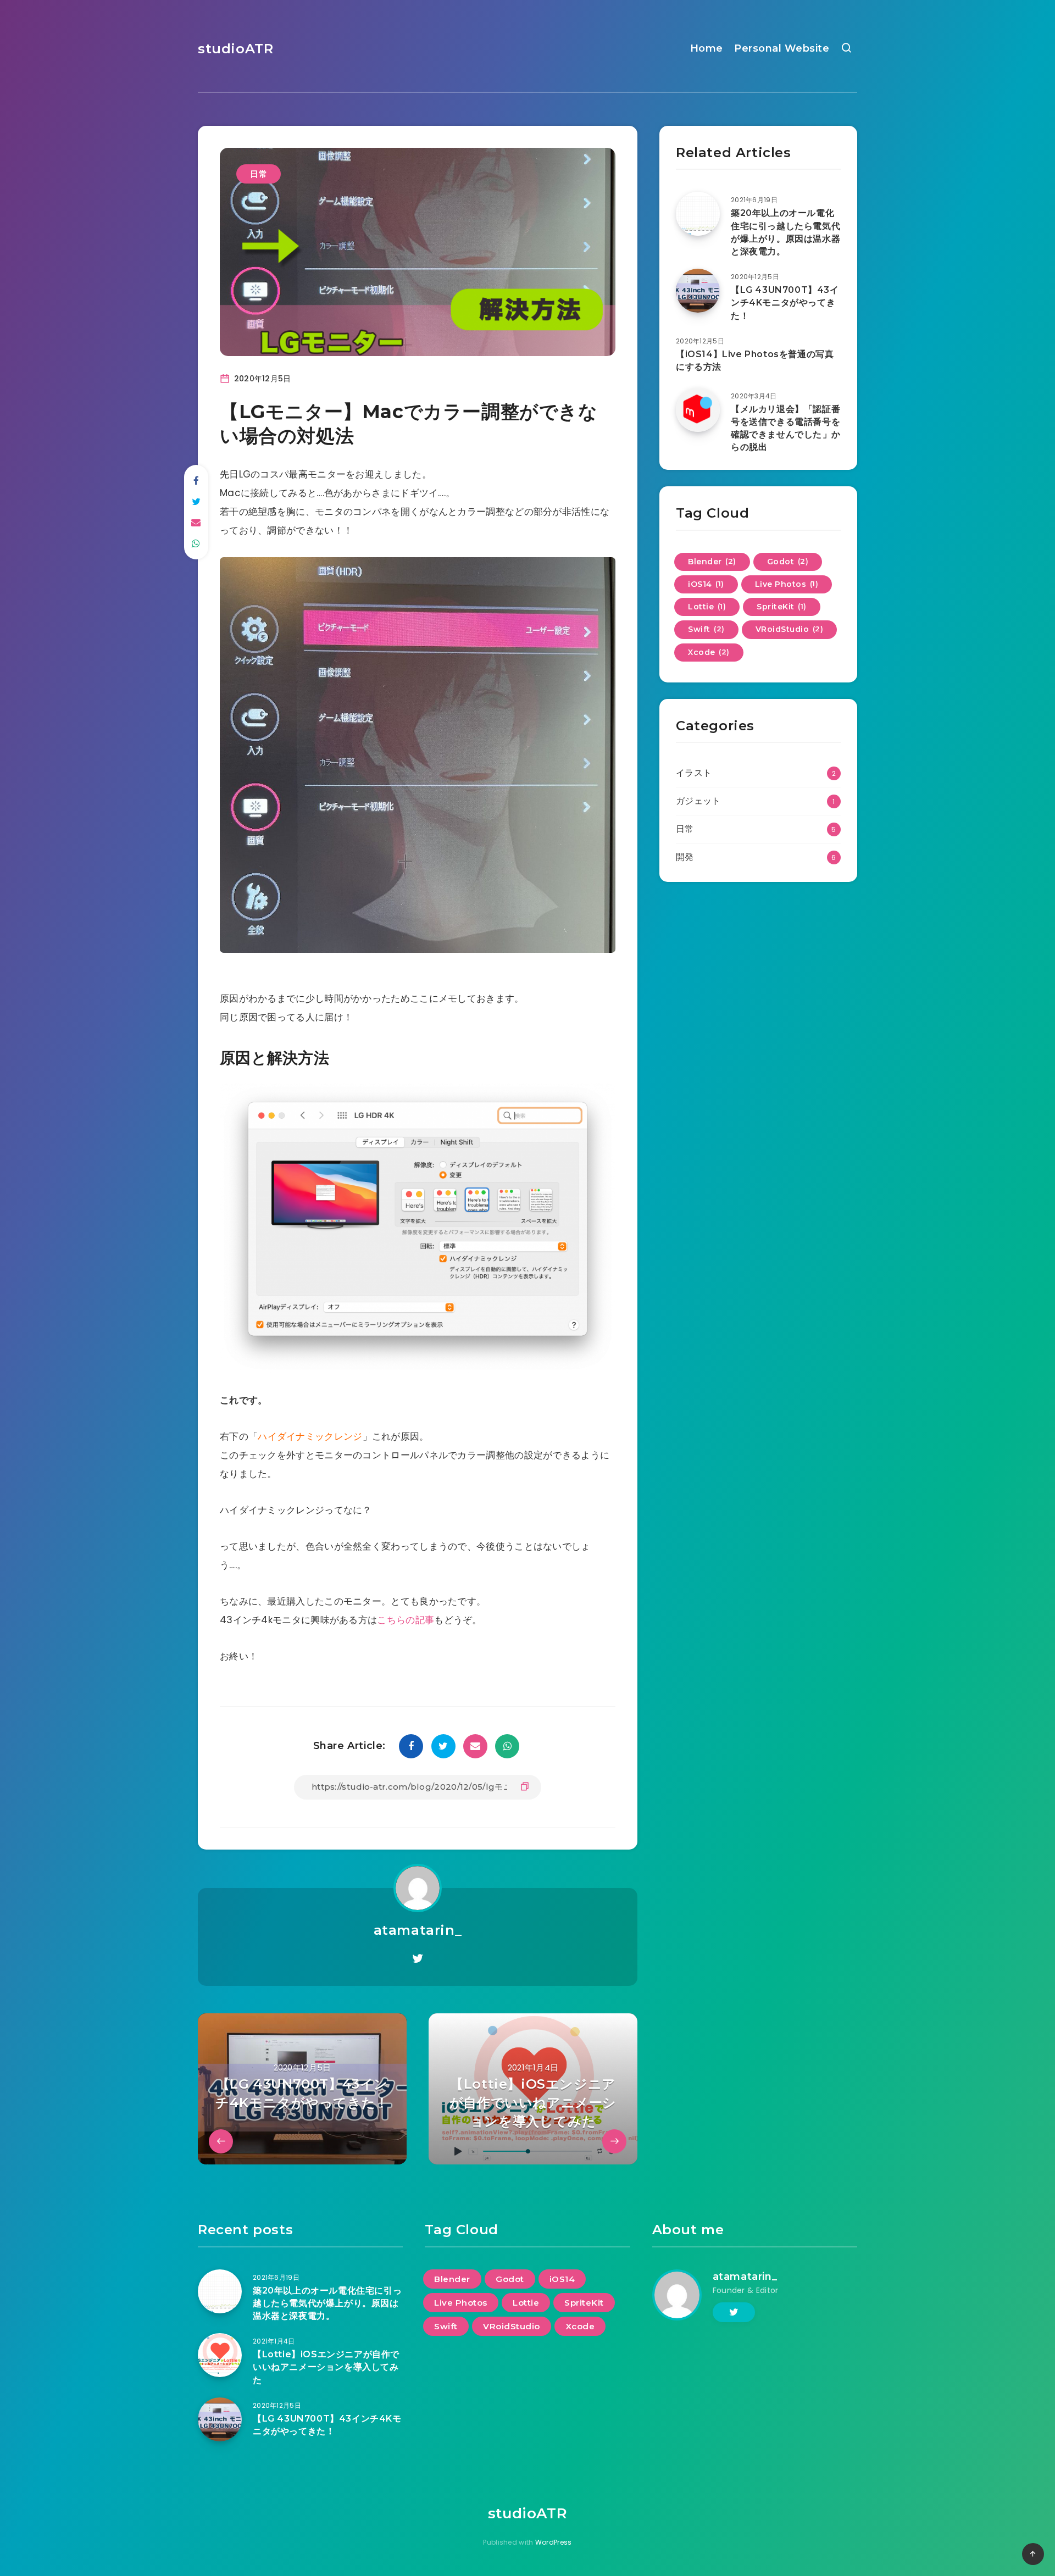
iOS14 (706, 584)
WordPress (554, 2542)
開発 (685, 857)
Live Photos (787, 584)
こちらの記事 (406, 1620)
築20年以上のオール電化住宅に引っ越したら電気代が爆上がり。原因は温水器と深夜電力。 (785, 232)
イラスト (694, 773)
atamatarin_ (418, 1930)
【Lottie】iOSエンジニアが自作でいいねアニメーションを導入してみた (326, 2367)
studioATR (235, 49)
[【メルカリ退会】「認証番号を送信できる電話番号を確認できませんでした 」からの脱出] (698, 410)
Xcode (709, 652)
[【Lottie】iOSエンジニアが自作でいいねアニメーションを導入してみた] (220, 2355)
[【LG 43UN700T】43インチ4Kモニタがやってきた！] (698, 291)
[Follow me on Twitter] (418, 1959)
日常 (259, 174)
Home (707, 48)
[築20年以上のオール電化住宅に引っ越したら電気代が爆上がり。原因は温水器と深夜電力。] (698, 214)
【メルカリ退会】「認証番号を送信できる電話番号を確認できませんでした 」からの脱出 (786, 428)
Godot (788, 562)
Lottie (707, 607)
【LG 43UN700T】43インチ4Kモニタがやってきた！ (785, 302)
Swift (706, 629)
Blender (712, 562)
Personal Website (782, 48)
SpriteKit (782, 607)
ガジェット (698, 801)
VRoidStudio (790, 629)
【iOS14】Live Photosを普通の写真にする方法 (755, 360)
